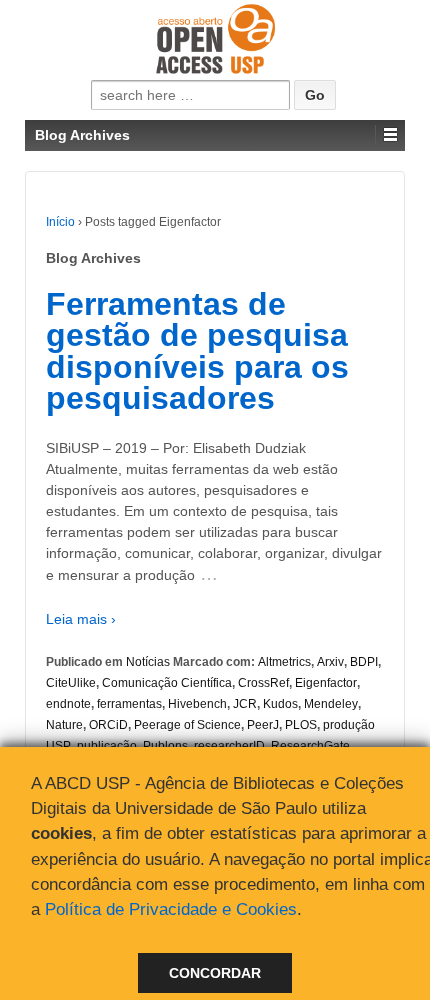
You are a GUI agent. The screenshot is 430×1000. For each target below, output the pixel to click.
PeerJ (263, 725)
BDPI (364, 662)
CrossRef (263, 683)
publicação (107, 746)
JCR (245, 704)
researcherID (229, 746)
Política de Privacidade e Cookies (171, 909)
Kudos (280, 704)
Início (60, 222)
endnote (68, 704)
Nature (64, 725)
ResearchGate (310, 746)
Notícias (148, 662)
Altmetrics (284, 662)
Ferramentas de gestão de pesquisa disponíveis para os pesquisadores (197, 351)
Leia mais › (81, 619)
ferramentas (129, 704)
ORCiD (108, 725)
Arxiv (330, 662)
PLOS (301, 725)
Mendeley (331, 704)
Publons (165, 746)
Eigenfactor (326, 683)
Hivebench (197, 704)
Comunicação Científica (167, 683)
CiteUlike (71, 683)
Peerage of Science (187, 725)
